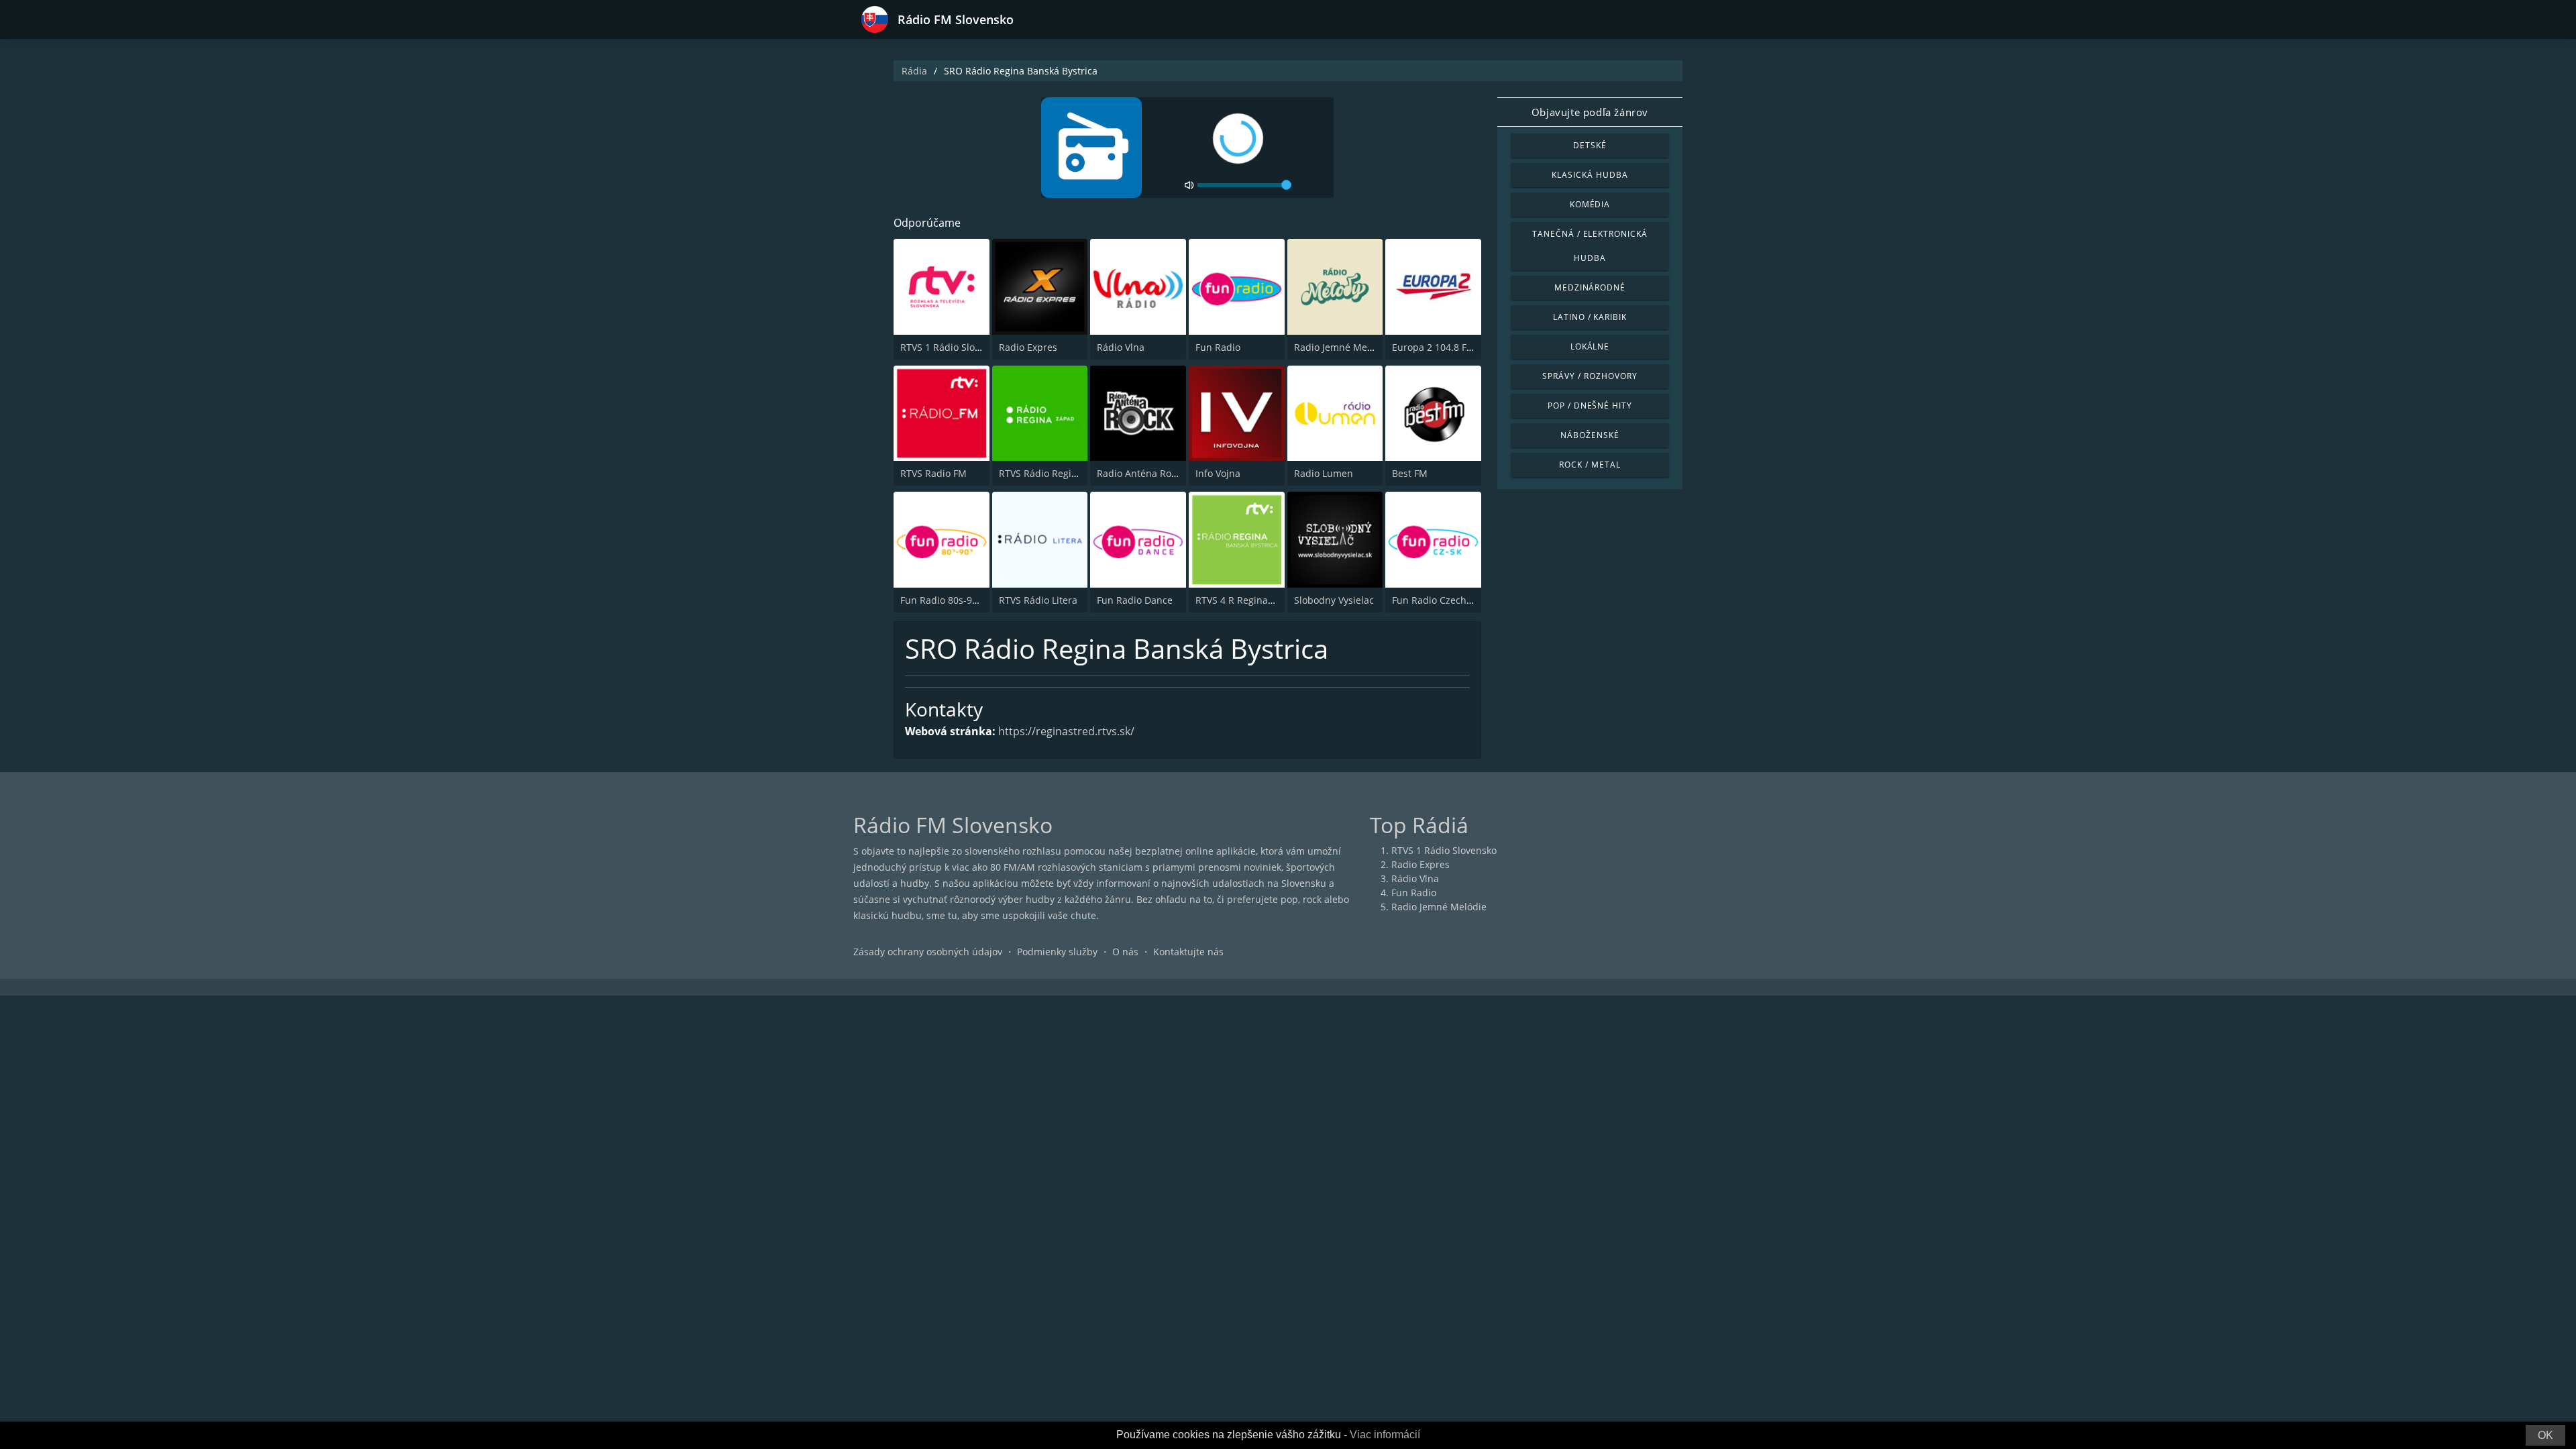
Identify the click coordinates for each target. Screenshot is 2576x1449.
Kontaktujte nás (1188, 952)
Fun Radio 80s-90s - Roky (956, 600)
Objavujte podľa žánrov (1590, 112)
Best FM (1410, 473)
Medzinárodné (1590, 287)
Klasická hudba (1590, 175)
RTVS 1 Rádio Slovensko (953, 347)
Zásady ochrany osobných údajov (928, 952)
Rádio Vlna (1121, 347)
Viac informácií (1385, 1435)
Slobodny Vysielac (1334, 600)
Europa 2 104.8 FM (1434, 347)
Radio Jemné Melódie (1342, 347)
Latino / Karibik (1590, 317)
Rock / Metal (1590, 465)
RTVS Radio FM (933, 473)
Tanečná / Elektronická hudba (1590, 246)
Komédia (1590, 204)
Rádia (914, 71)
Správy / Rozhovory (1590, 376)
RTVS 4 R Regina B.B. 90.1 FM (1260, 600)
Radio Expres (1028, 347)
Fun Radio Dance (1135, 600)
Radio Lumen (1324, 473)
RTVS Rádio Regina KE (1048, 473)
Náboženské (1590, 435)
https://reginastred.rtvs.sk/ (1066, 731)
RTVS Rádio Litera (1038, 600)
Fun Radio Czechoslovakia (1450, 600)
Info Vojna (1218, 473)
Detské (1590, 145)
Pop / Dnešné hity (1590, 406)
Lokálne (1590, 346)
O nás (1125, 952)
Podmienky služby (1057, 952)
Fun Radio (1218, 347)
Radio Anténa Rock (1139, 473)
